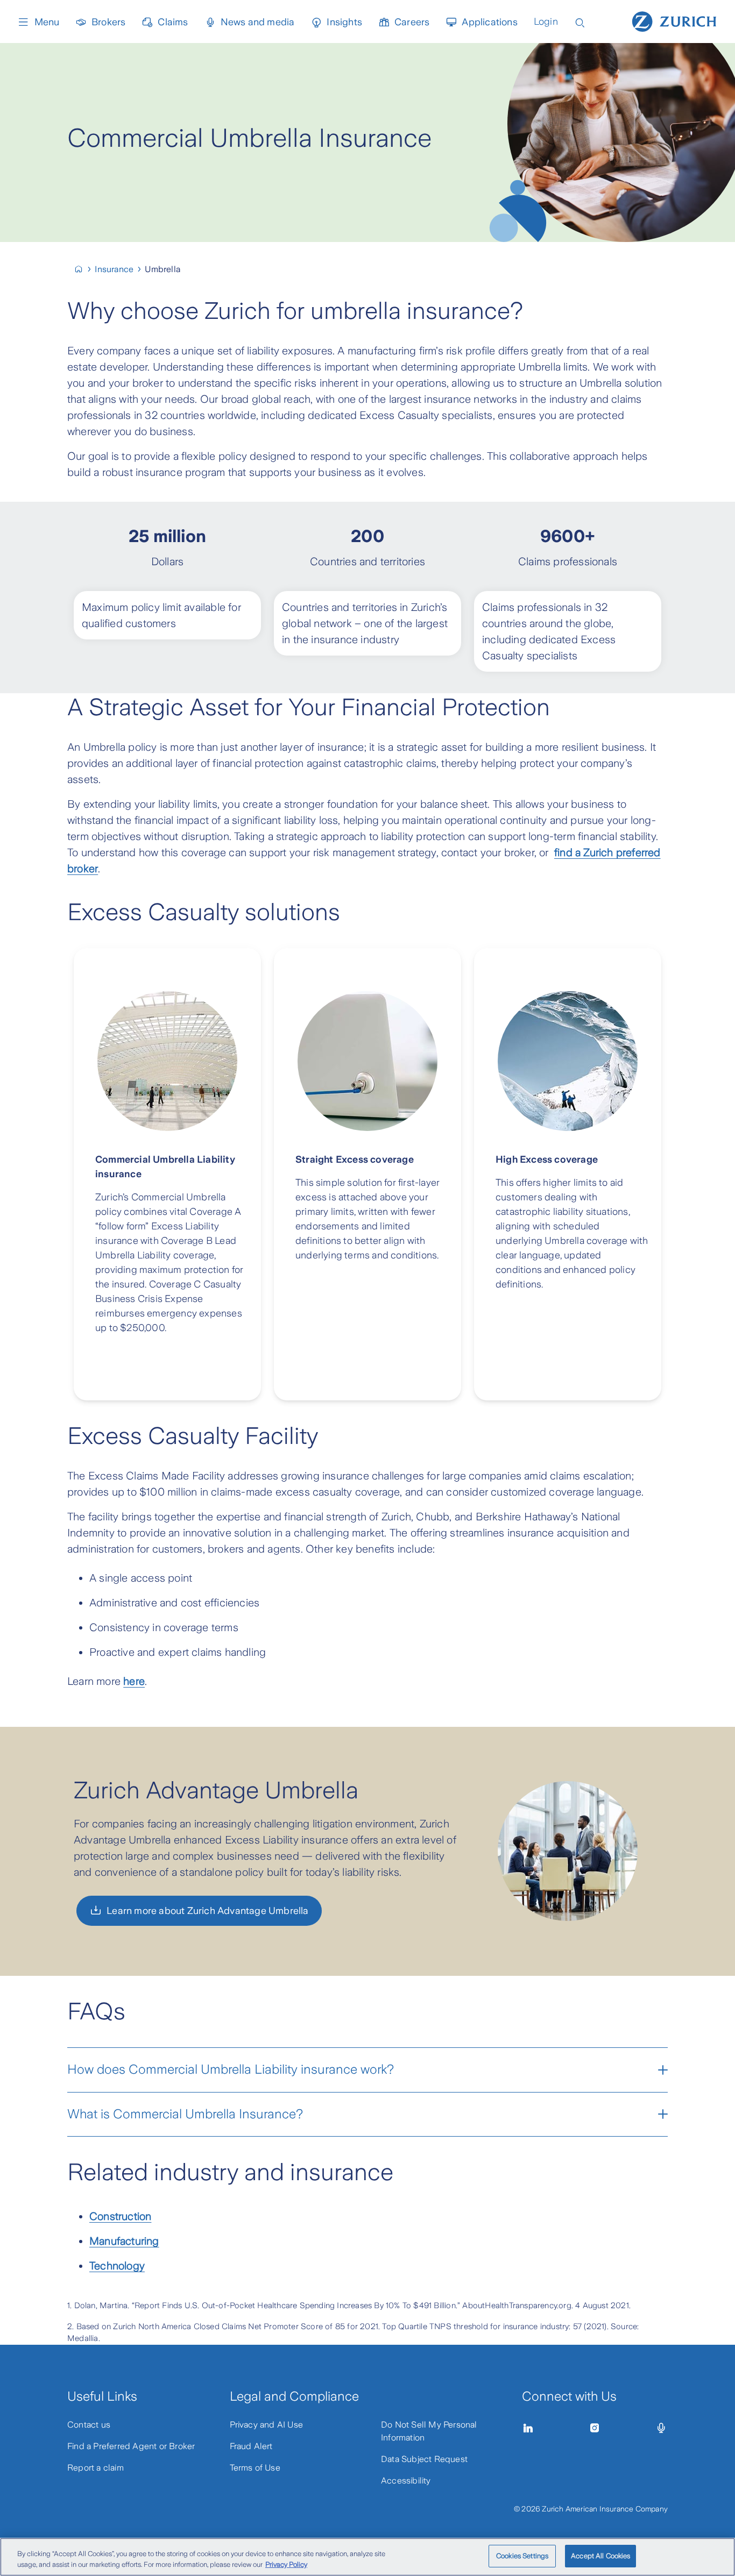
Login (546, 22)
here (134, 1681)
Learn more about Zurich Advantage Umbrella (207, 1911)
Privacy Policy (286, 2564)
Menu (47, 22)
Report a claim (96, 2468)
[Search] (580, 22)
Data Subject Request (424, 2459)
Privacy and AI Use (267, 2425)
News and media (258, 22)
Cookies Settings (522, 2556)
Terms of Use (255, 2468)
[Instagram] (595, 2428)
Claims (173, 22)
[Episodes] (661, 2428)
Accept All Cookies (600, 2556)
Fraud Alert (251, 2446)
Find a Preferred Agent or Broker (131, 2446)
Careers (412, 22)
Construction (120, 2216)
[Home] (674, 20)
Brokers (108, 22)
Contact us (89, 2425)
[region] (367, 2557)
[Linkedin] (528, 2428)
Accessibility (406, 2481)
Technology (117, 2266)
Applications (489, 22)
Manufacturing (124, 2241)
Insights (344, 22)
